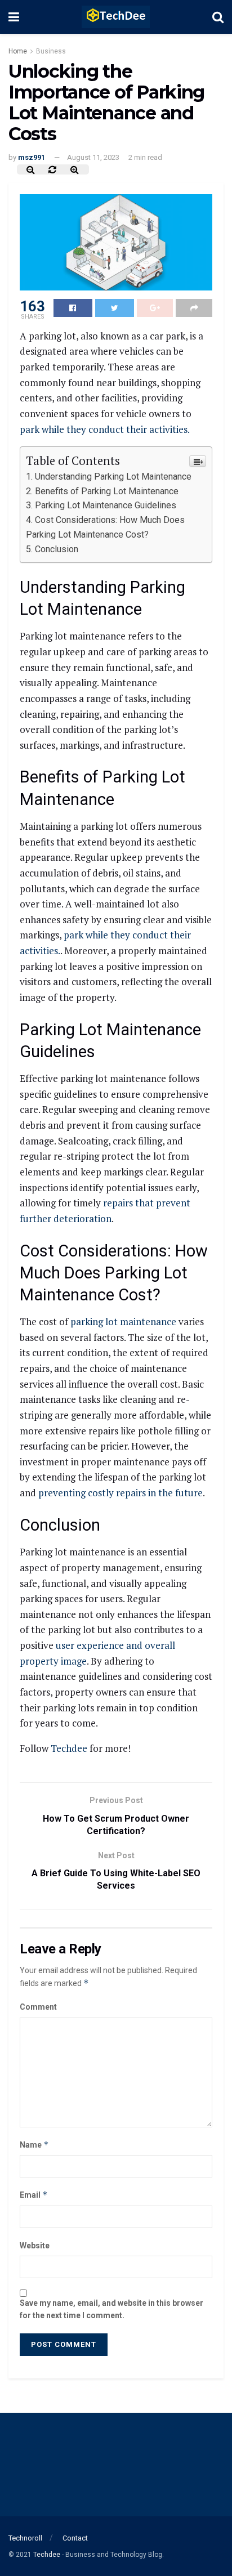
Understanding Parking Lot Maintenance (113, 477)
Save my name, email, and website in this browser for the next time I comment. (111, 2309)
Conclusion (57, 549)
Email (34, 2195)
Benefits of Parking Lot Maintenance (107, 491)
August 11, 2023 (93, 157)
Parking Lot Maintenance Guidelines (106, 505)
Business (51, 51)
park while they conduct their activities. (105, 429)
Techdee (69, 1748)
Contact (75, 2538)
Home (18, 51)
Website (35, 2246)
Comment (38, 2007)
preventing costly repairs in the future (121, 1493)
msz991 (32, 157)
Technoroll (25, 2538)
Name (34, 2145)
